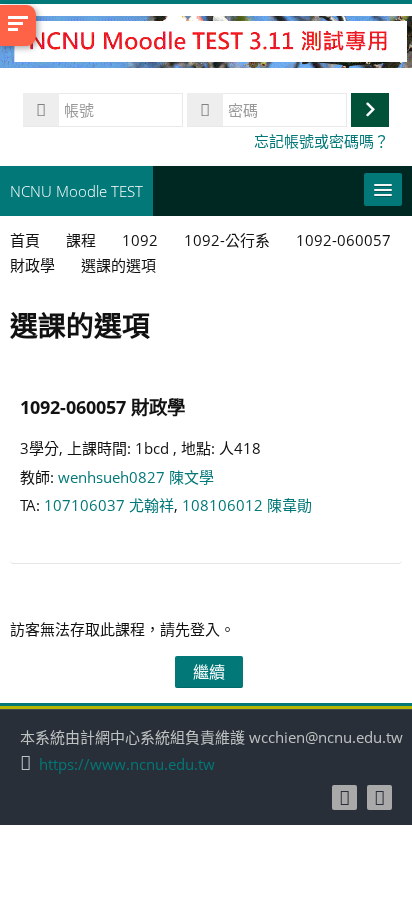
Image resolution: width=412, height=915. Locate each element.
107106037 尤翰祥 (109, 505)
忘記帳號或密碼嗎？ (321, 141)
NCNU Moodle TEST (76, 191)
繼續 (209, 672)
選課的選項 (118, 265)
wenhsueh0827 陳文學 (136, 477)
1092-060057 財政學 (102, 406)
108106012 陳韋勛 (247, 505)
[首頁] (206, 45)
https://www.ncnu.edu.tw (127, 764)
